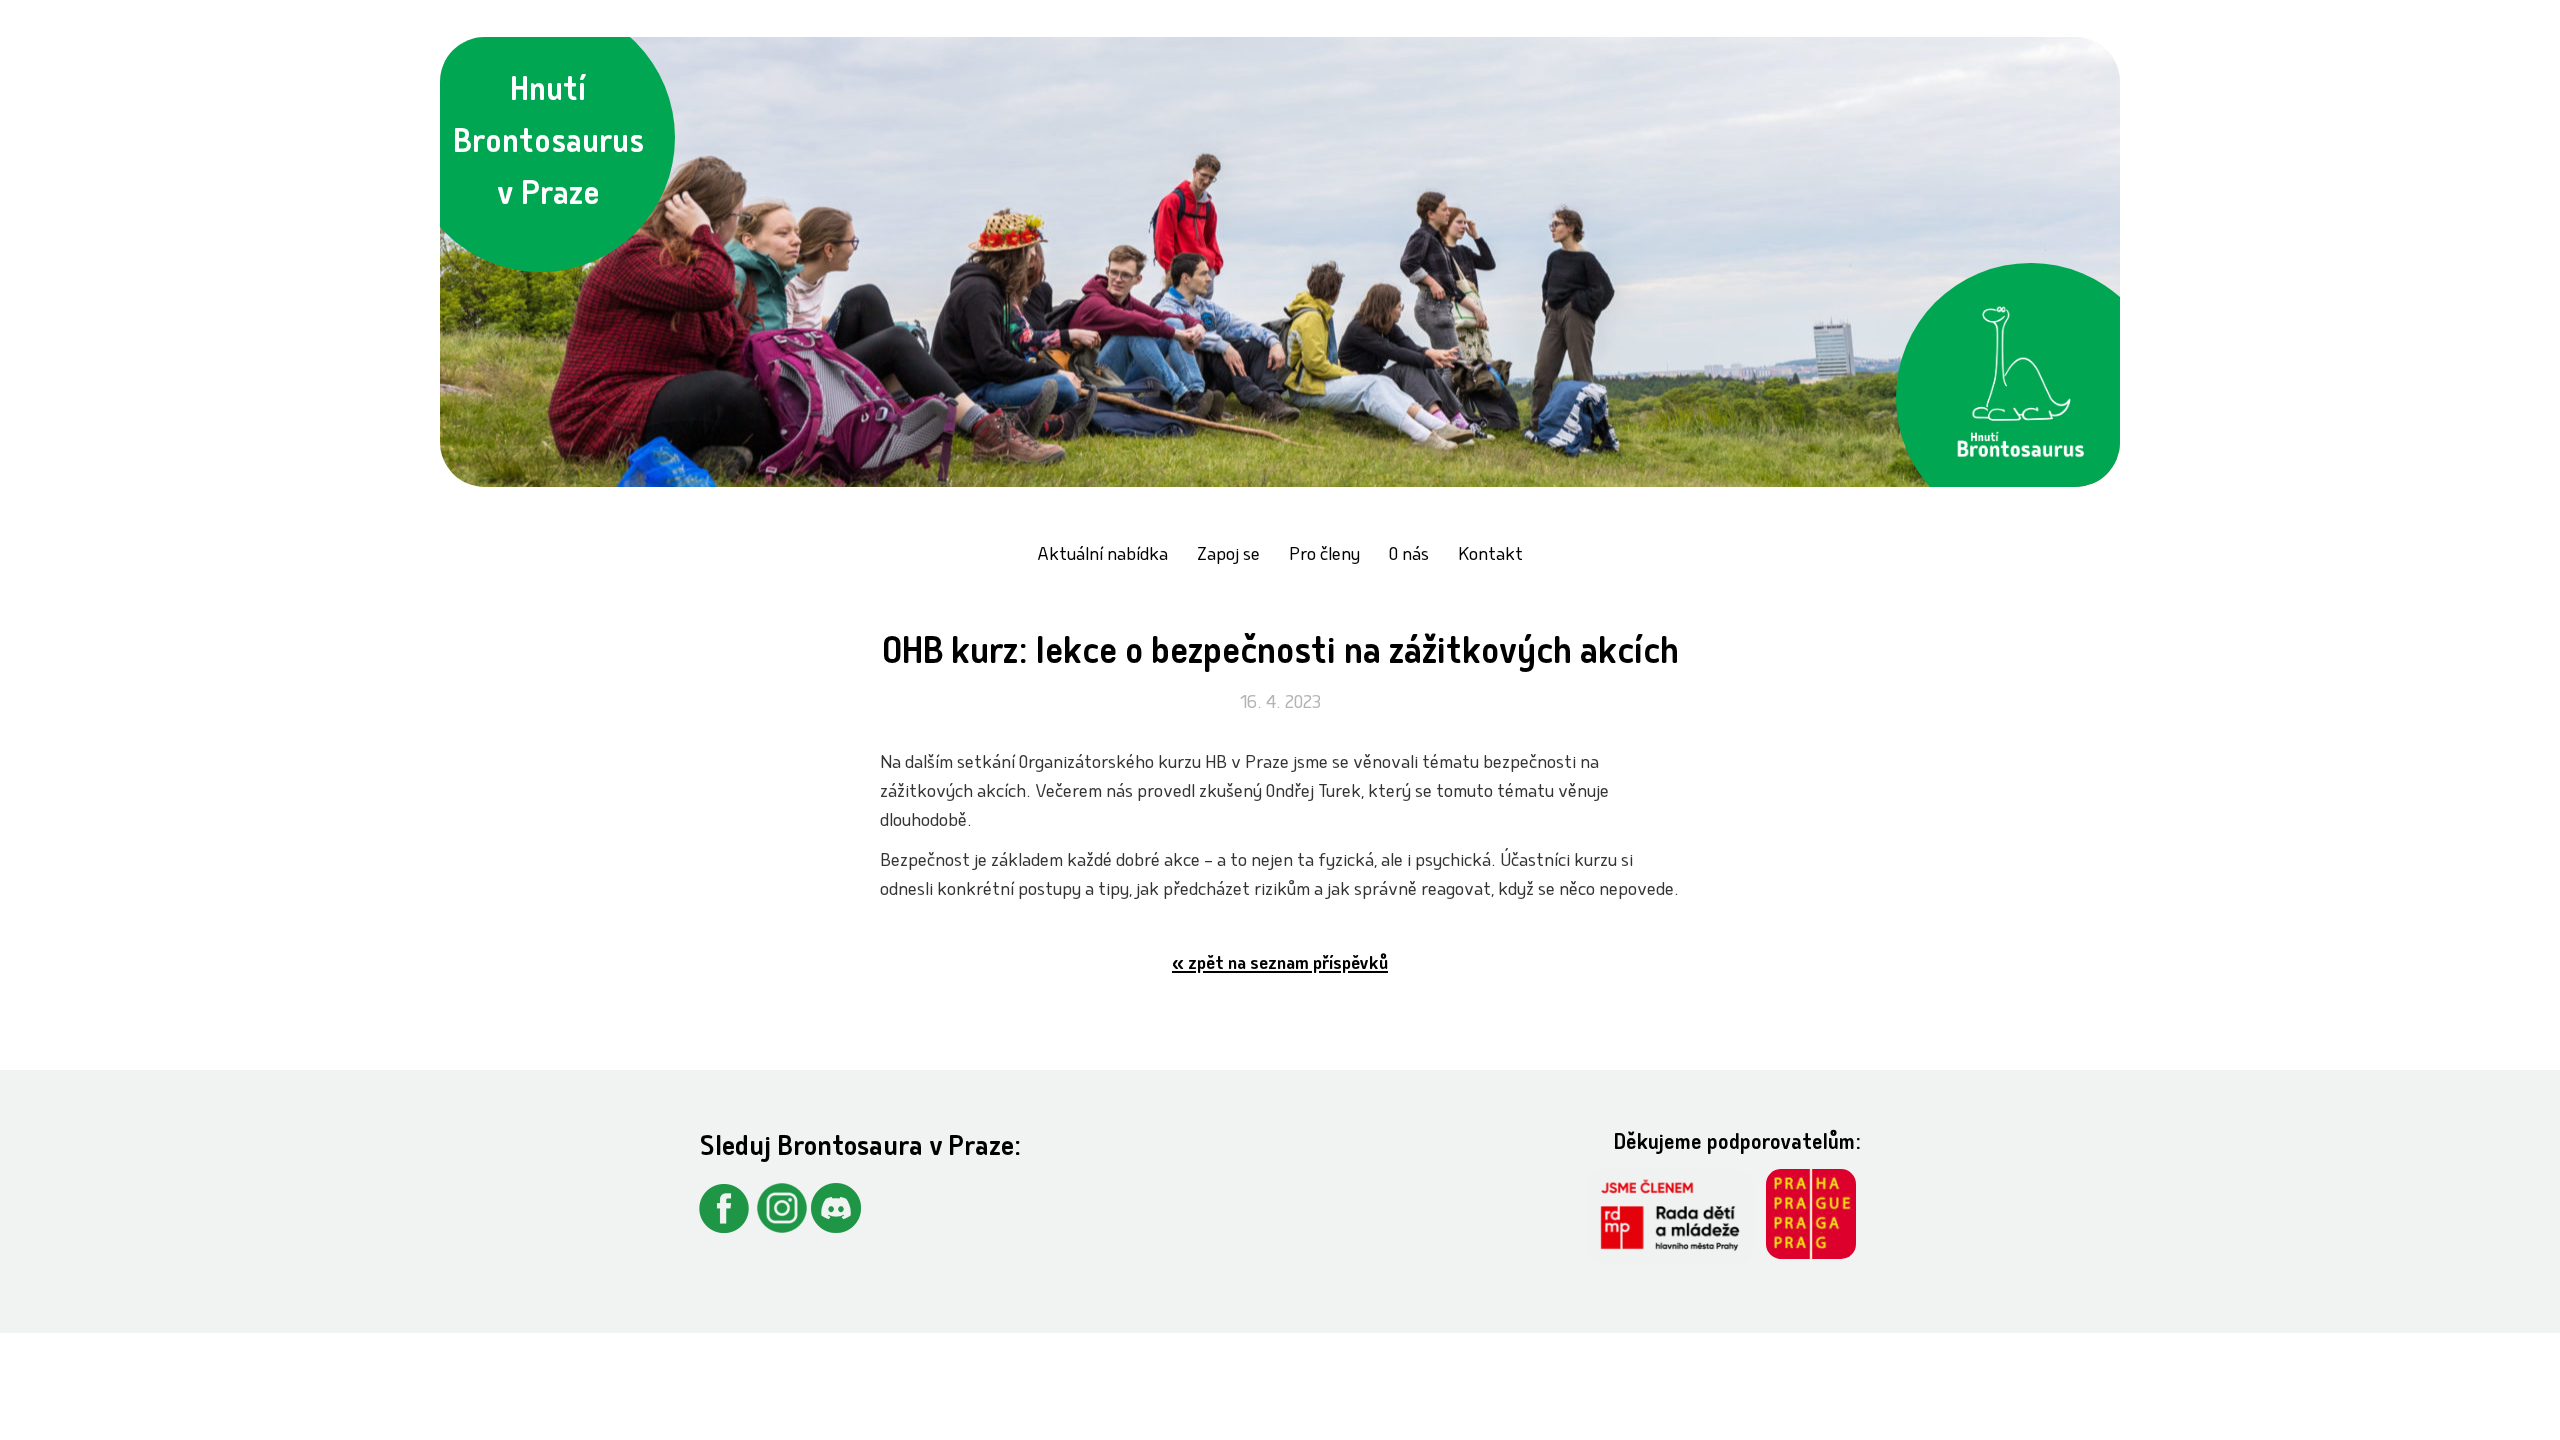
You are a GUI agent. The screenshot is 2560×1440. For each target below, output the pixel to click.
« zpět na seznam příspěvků (1280, 965)
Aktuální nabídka (1102, 556)
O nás (1409, 556)
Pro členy (1324, 556)
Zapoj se (1228, 556)
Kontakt (1490, 556)
